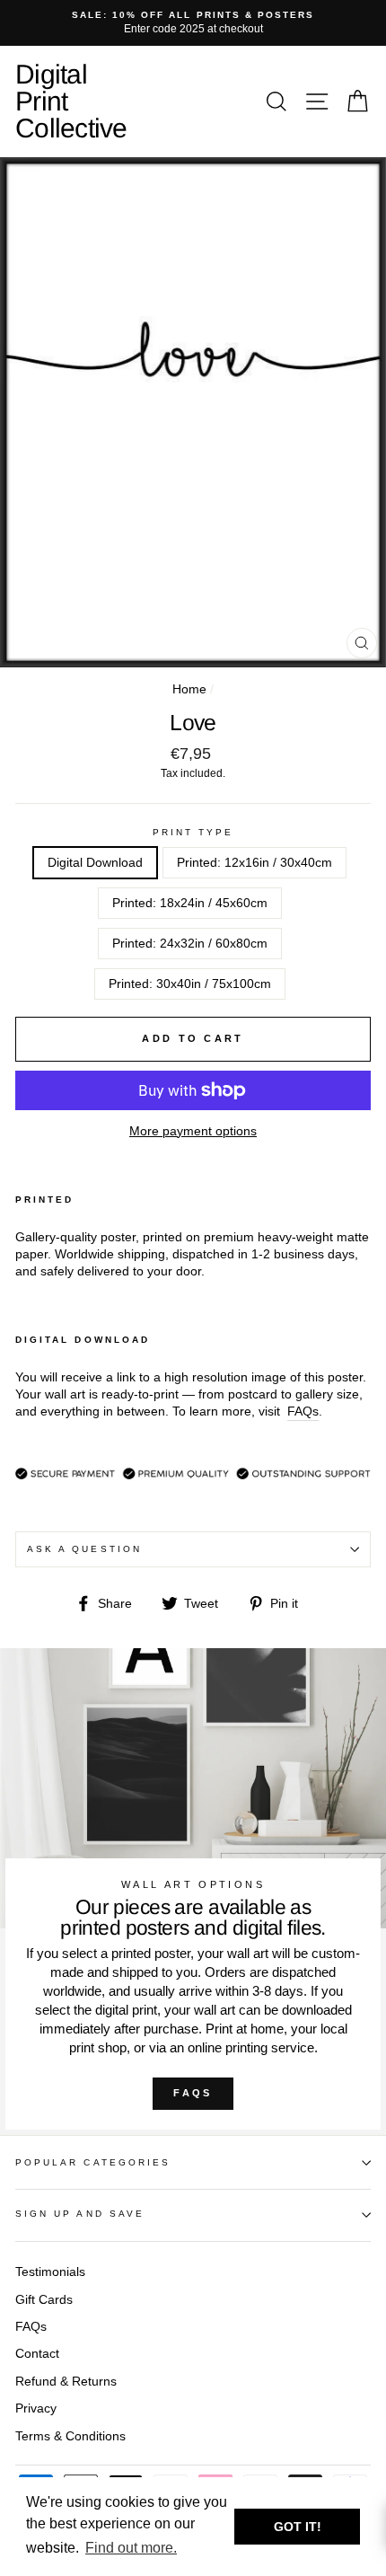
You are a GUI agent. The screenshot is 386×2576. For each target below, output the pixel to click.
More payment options (193, 1131)
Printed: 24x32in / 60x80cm (190, 944)
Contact (37, 2354)
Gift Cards (44, 2300)
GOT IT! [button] (298, 2527)
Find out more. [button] (131, 2548)
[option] (193, 23)
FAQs (193, 2093)
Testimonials (50, 2272)
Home (189, 689)
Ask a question (84, 1549)
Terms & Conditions (70, 2436)
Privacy (36, 2408)
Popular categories (93, 2162)
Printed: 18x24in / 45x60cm (190, 903)
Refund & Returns (66, 2382)
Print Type (193, 832)
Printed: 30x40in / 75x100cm (190, 984)
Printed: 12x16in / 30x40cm (254, 863)
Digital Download (95, 863)
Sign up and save (80, 2214)
